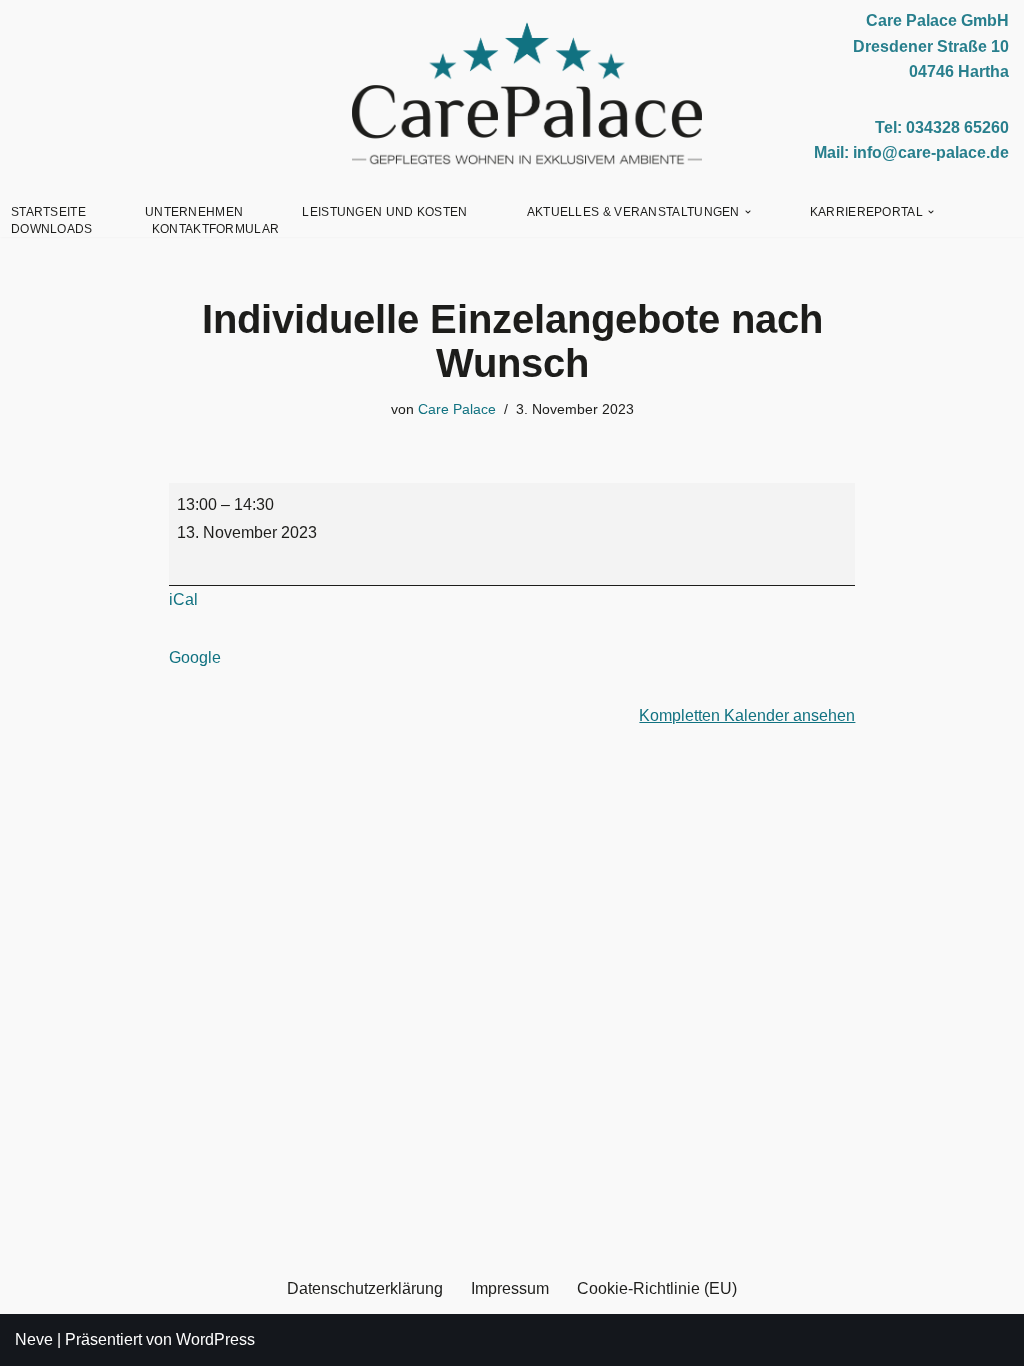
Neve (34, 1339)
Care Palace (457, 409)
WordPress (215, 1339)
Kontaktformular (216, 229)
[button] (748, 212)
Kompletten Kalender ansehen (747, 715)
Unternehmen (194, 212)
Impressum (510, 1288)
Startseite (48, 212)
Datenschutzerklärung (365, 1288)
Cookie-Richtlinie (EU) (657, 1288)
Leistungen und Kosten (384, 212)
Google (195, 657)
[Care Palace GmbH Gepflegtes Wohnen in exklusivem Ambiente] (527, 94)
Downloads (52, 229)
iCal (183, 599)
